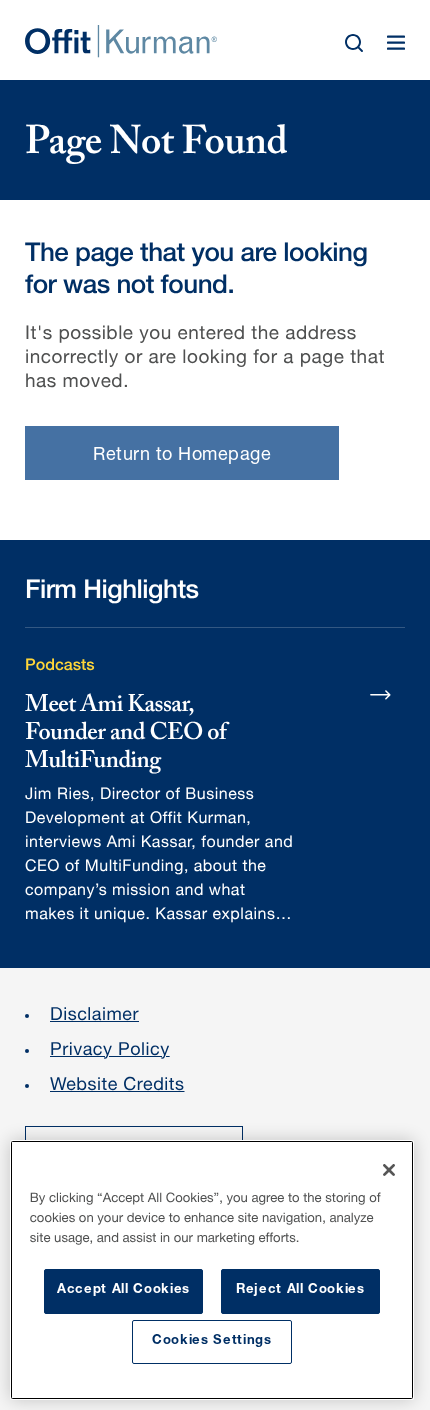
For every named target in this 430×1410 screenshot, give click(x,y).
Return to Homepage (182, 456)
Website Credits (117, 1087)
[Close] (389, 1170)
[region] (212, 1270)
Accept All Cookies (123, 1290)
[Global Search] (354, 43)
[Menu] (396, 43)
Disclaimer (94, 1017)
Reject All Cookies (300, 1290)
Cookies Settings (212, 1341)
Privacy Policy (110, 1052)
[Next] (381, 694)
